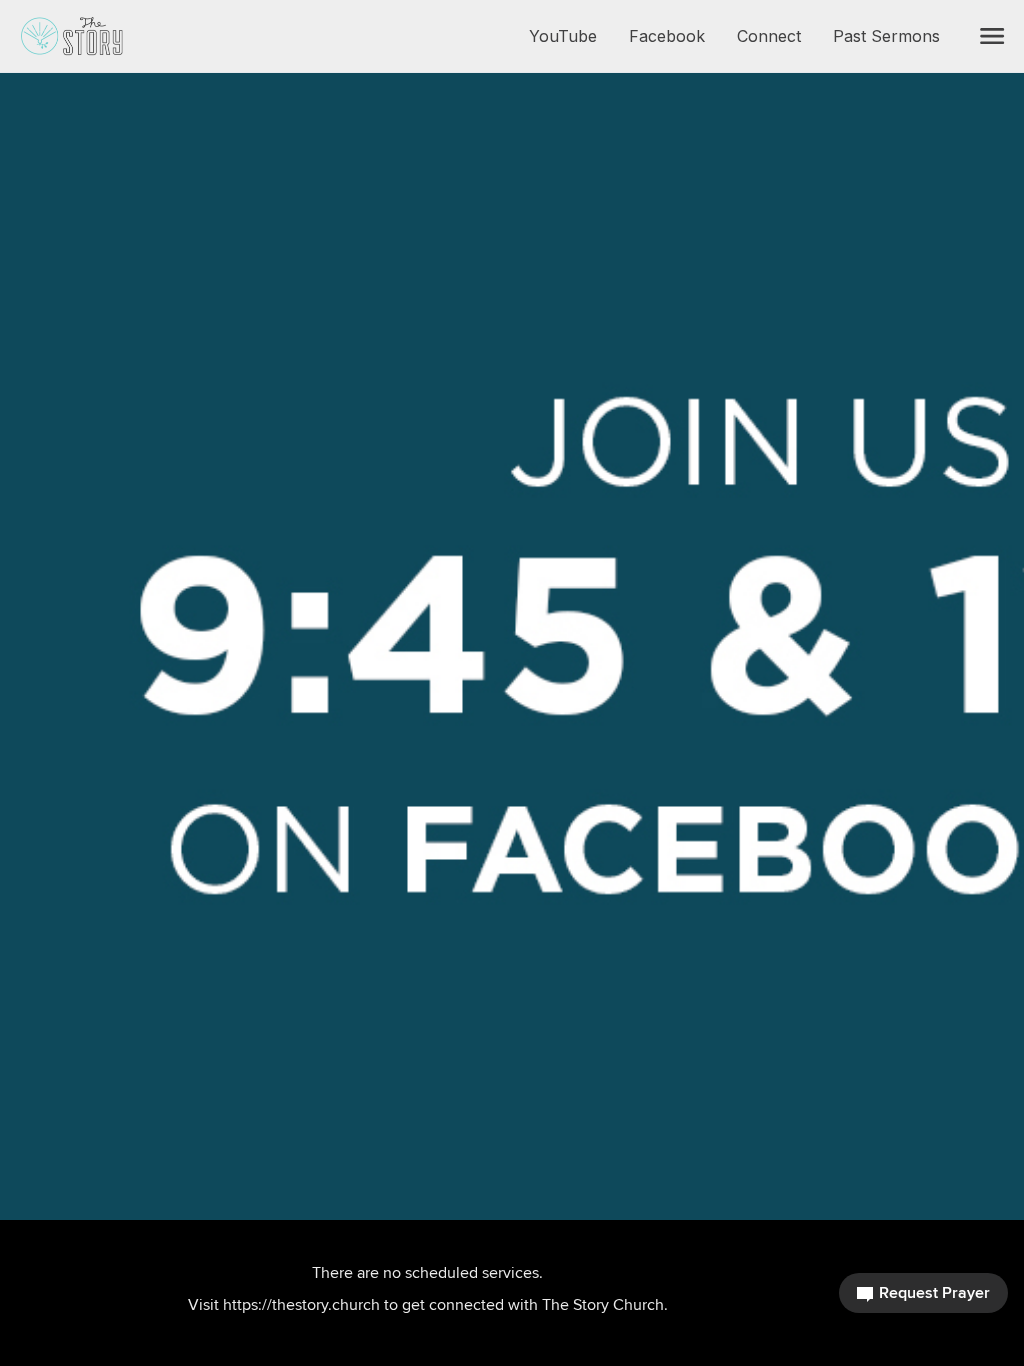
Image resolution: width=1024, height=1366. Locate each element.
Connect (777, 36)
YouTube (571, 36)
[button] (992, 36)
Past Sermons (894, 36)
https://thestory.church (301, 1304)
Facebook (675, 36)
